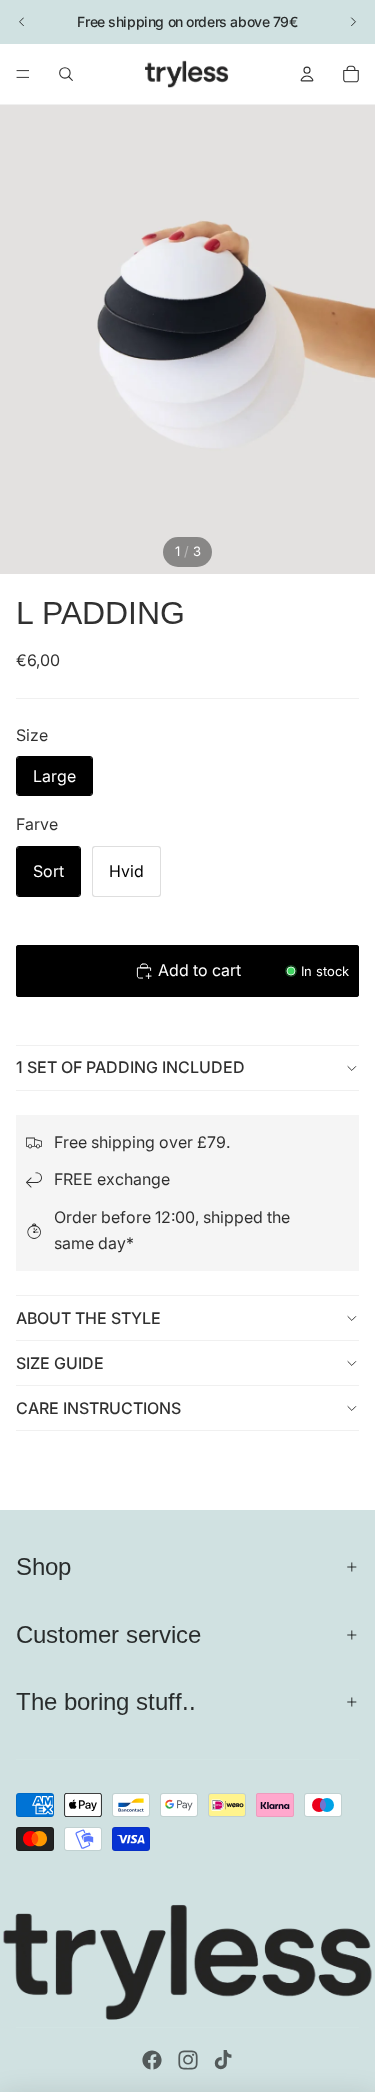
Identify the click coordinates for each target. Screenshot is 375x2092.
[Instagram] (188, 2060)
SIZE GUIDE (60, 1363)
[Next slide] (353, 22)
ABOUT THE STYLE (88, 1318)
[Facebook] (152, 2060)
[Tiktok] (223, 2060)
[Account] (307, 74)
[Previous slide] (22, 22)
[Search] (66, 74)
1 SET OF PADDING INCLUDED (130, 1067)
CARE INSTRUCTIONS (98, 1408)
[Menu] (23, 74)
